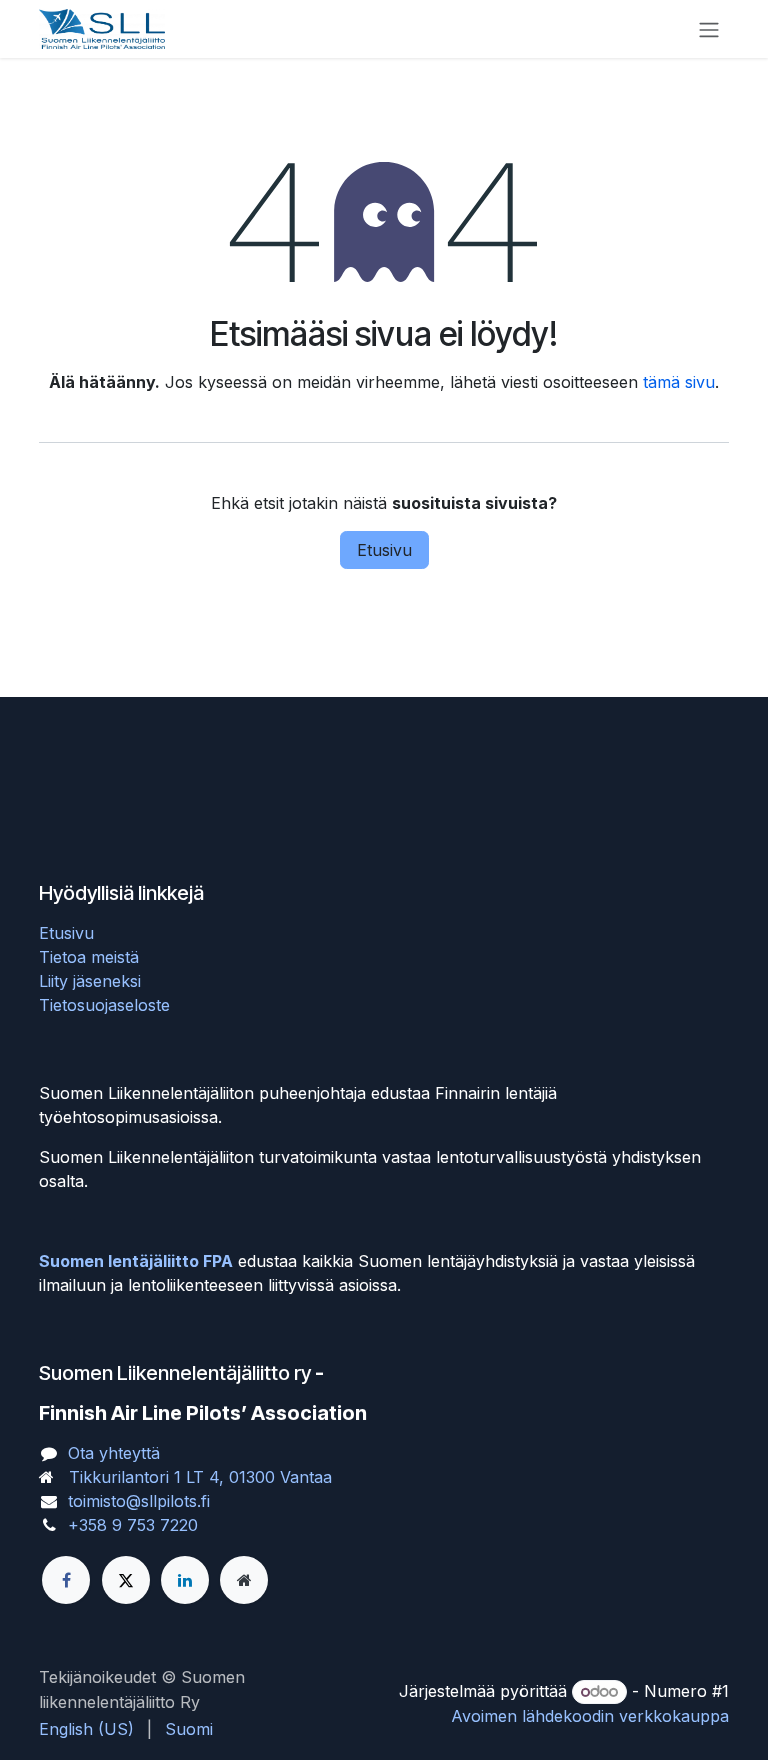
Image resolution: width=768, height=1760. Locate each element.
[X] (126, 1580)
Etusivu (384, 550)
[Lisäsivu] (244, 1580)
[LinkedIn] (185, 1580)
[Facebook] (66, 1580)
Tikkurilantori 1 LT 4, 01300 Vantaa (200, 1477)
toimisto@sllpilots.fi (139, 1501)
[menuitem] (86, 1729)
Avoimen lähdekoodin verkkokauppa (590, 1716)
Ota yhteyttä (114, 1453)
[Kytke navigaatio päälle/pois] (709, 29)
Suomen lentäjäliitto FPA (136, 1261)
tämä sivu (679, 382)
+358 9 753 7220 (133, 1525)
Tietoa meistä (89, 957)
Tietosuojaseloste (104, 1005)
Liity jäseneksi (90, 981)
